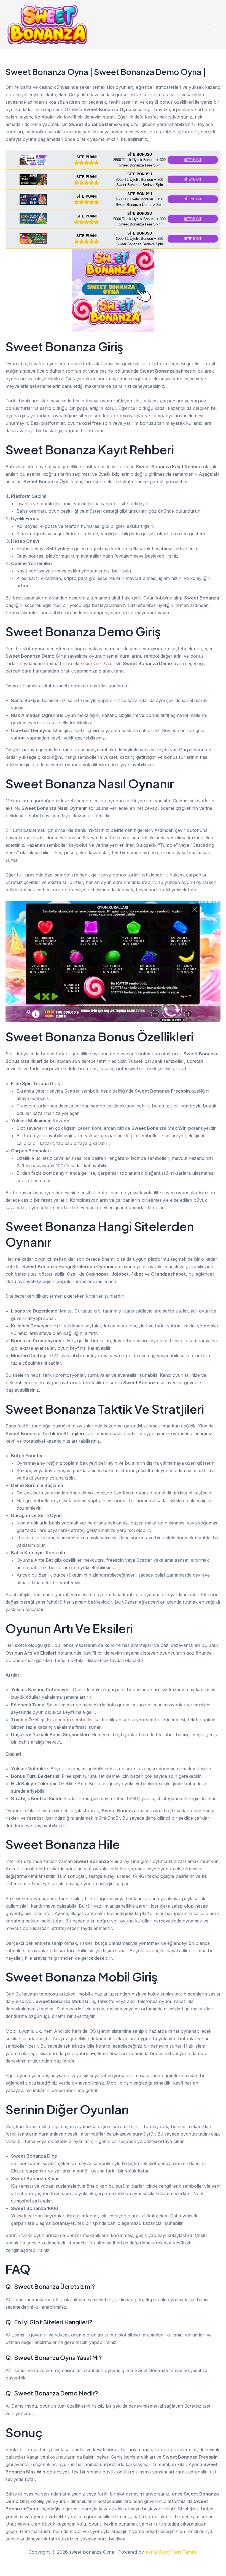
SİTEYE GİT (193, 160)
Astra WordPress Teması (171, 2552)
